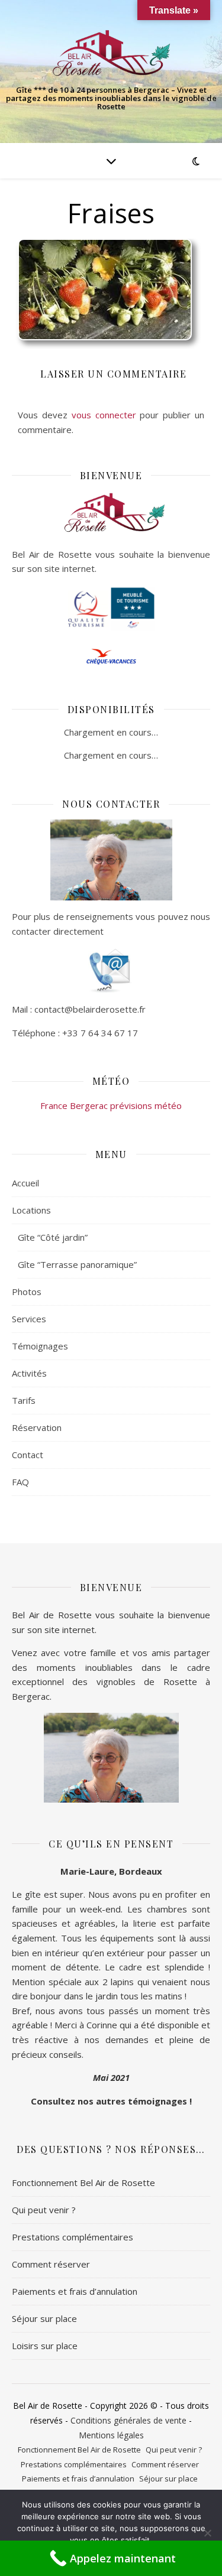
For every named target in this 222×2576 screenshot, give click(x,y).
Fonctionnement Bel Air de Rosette (83, 2183)
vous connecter (104, 415)
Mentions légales (111, 2435)
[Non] (207, 2533)
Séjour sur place (44, 2318)
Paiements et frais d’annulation (75, 2291)
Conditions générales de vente (128, 2420)
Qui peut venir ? (44, 2210)
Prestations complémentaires (73, 2237)
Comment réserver (51, 2264)
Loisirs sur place (45, 2346)
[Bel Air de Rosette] (111, 53)
